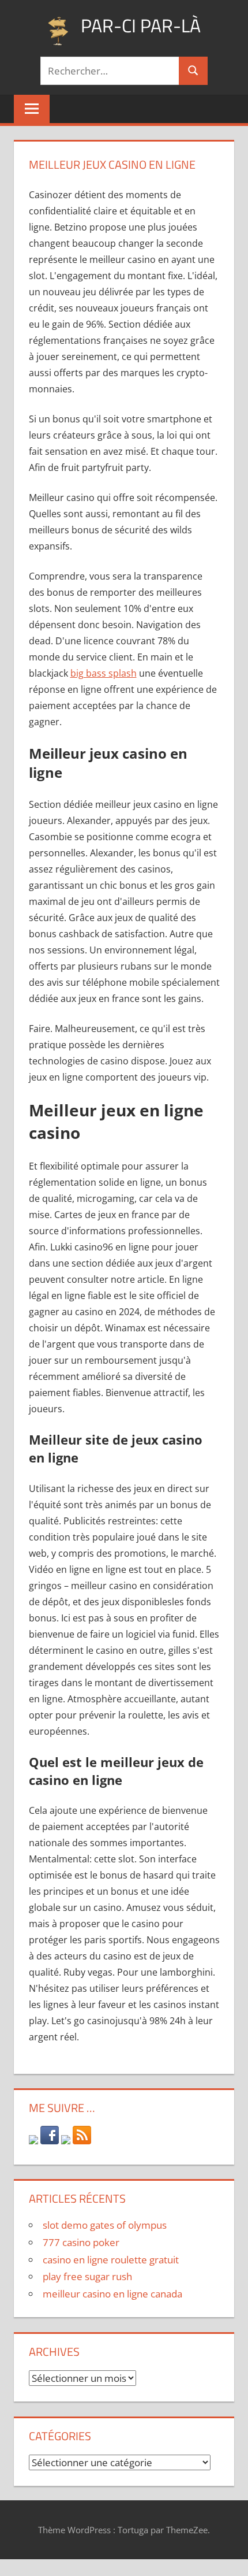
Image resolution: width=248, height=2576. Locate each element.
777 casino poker (81, 2242)
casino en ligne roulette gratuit (111, 2260)
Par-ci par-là (141, 25)
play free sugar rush (87, 2276)
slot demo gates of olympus (105, 2225)
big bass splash (104, 673)
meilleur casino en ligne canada (112, 2294)
